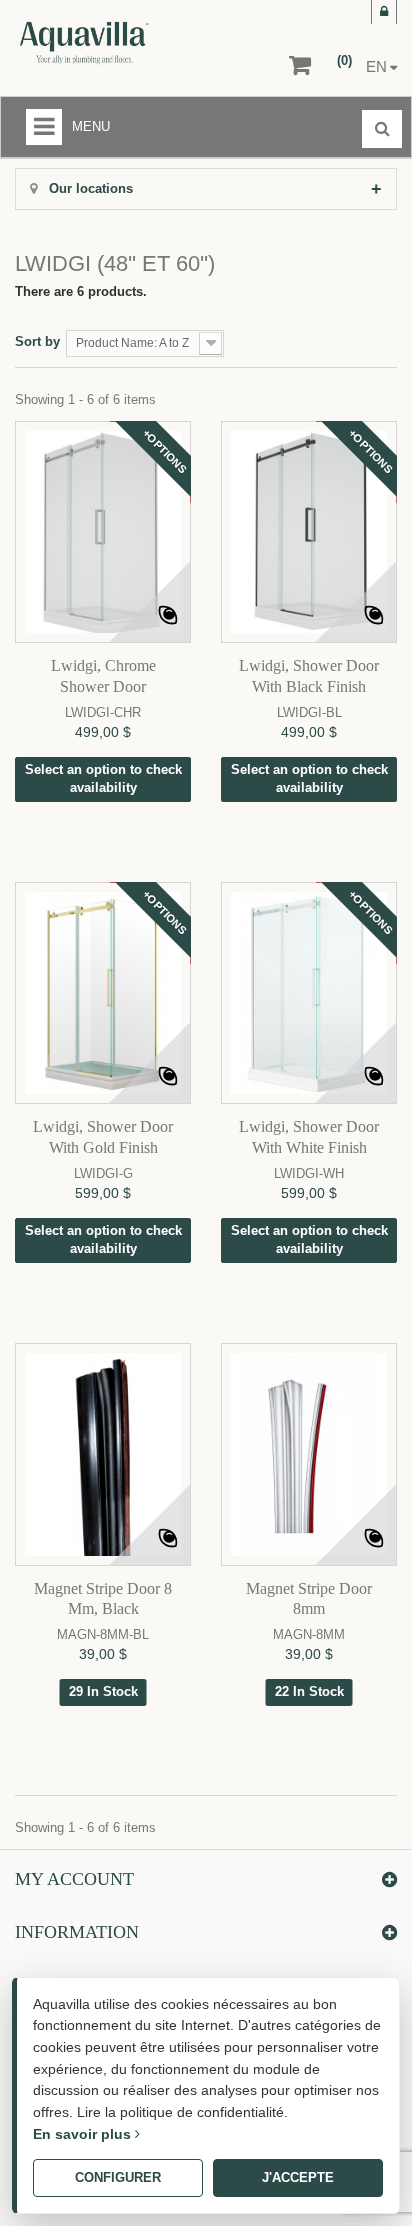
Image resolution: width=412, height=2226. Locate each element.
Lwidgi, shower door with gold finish (103, 1137)
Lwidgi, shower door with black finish (309, 676)
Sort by (37, 341)
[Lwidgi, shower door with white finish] (309, 993)
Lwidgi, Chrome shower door (103, 676)
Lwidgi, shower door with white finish (309, 1137)
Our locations (89, 188)
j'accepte (298, 2177)
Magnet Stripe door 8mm (309, 1599)
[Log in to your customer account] (384, 12)
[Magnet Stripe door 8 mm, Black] (103, 1454)
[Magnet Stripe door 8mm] (309, 1454)
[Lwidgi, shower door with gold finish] (103, 993)
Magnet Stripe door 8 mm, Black (103, 1599)
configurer (118, 2177)
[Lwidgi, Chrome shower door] (103, 532)
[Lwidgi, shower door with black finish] (309, 532)
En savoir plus (84, 2134)
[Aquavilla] (131, 43)
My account (74, 1879)
